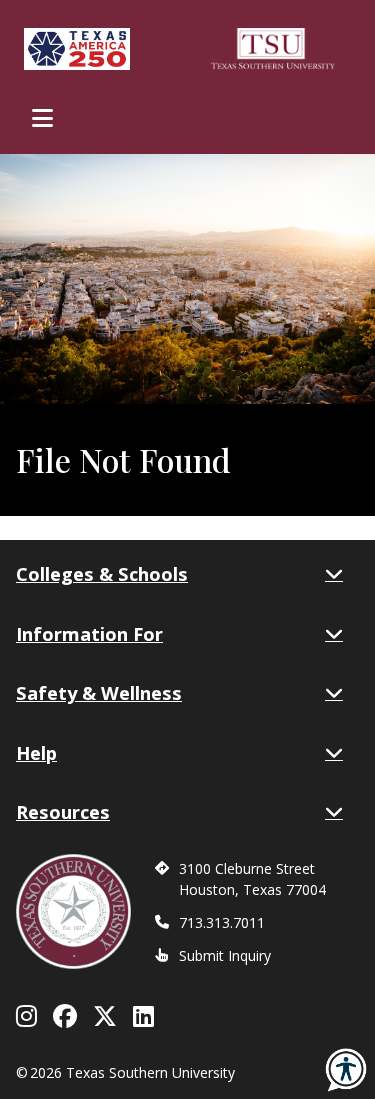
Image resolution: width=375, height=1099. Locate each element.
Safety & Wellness (99, 692)
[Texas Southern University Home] (273, 49)
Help (36, 752)
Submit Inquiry (225, 955)
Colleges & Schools (102, 573)
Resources (63, 811)
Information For (89, 633)
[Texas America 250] (77, 49)
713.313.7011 (222, 922)
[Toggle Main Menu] (42, 118)
